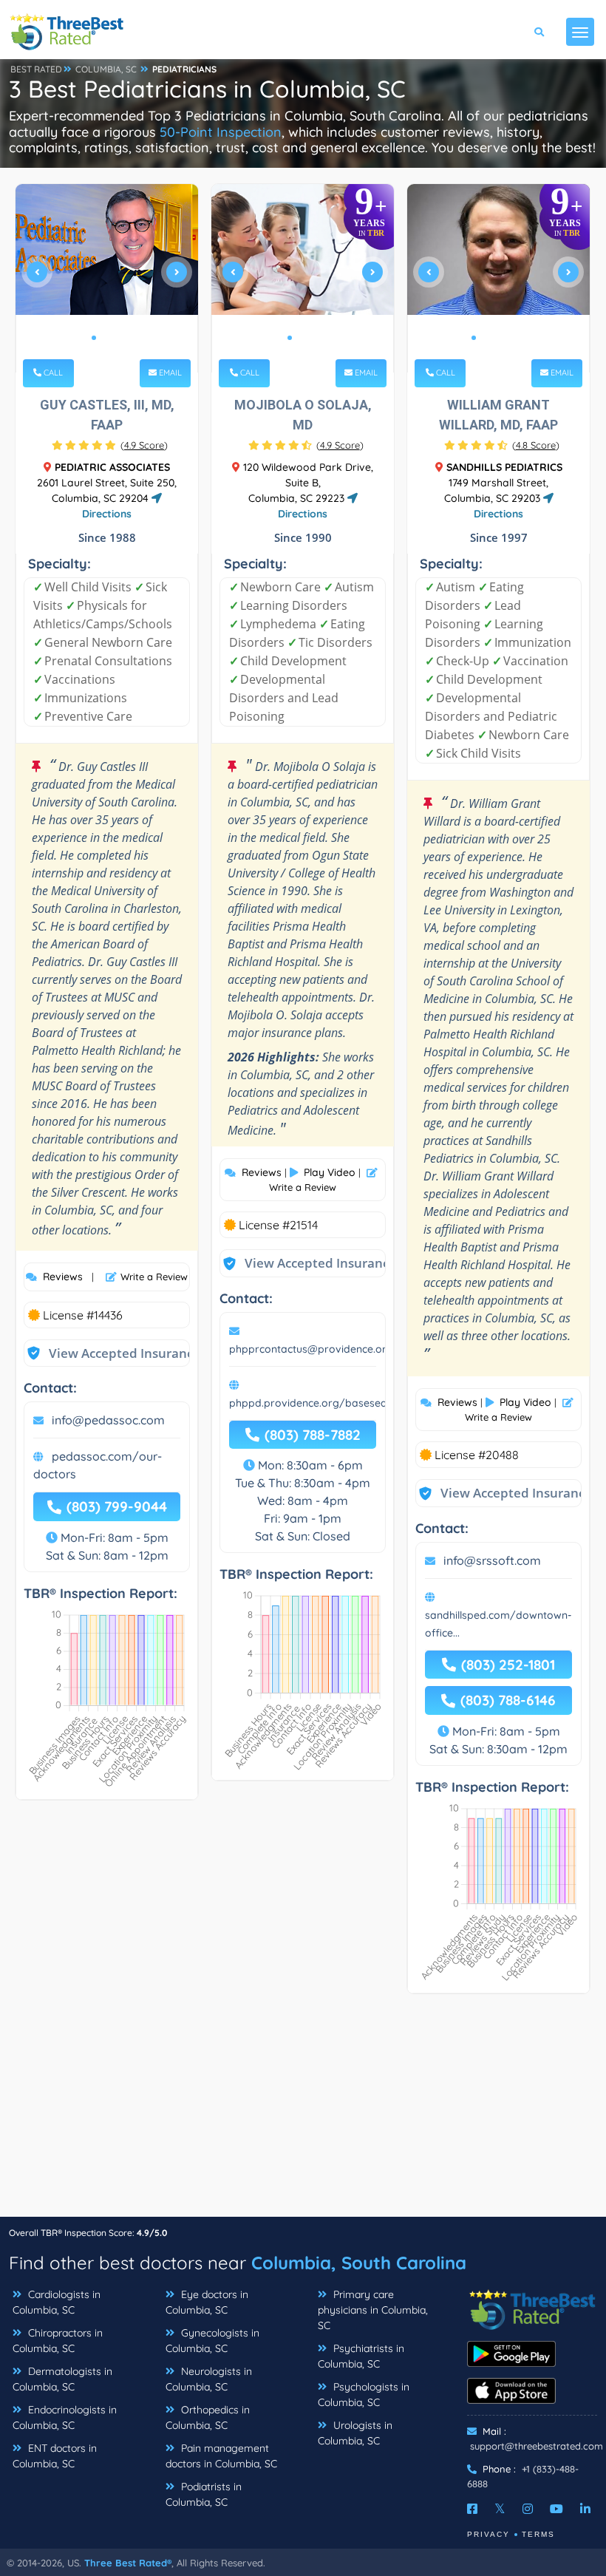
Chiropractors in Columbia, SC (58, 2341)
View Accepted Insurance (110, 1353)
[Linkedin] (585, 2509)
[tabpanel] (107, 278)
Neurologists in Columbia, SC (209, 2379)
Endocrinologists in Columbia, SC (65, 2417)
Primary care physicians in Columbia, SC (373, 2310)
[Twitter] (500, 2509)
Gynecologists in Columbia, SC (212, 2341)
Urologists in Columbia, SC (355, 2433)
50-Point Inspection (221, 132)
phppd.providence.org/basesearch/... (322, 1403)
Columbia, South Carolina (359, 2263)
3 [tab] (118, 338)
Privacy (488, 2534)
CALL (52, 373)
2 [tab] (106, 338)
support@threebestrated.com (537, 2446)
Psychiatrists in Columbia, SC (361, 2356)
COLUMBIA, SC (106, 69)
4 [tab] (509, 338)
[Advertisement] (303, 2113)
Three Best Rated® (128, 2563)
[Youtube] (556, 2509)
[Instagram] (528, 2509)
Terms (538, 2534)
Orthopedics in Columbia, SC (208, 2417)
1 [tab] (94, 338)
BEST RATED (36, 69)
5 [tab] (521, 338)
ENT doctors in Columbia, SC (55, 2456)
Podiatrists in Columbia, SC (204, 2494)
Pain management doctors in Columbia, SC (221, 2456)
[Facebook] (472, 2509)
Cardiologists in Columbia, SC (57, 2302)
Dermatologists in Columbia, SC (62, 2379)
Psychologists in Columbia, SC (364, 2395)
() (144, 445)
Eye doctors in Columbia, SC (207, 2302)
